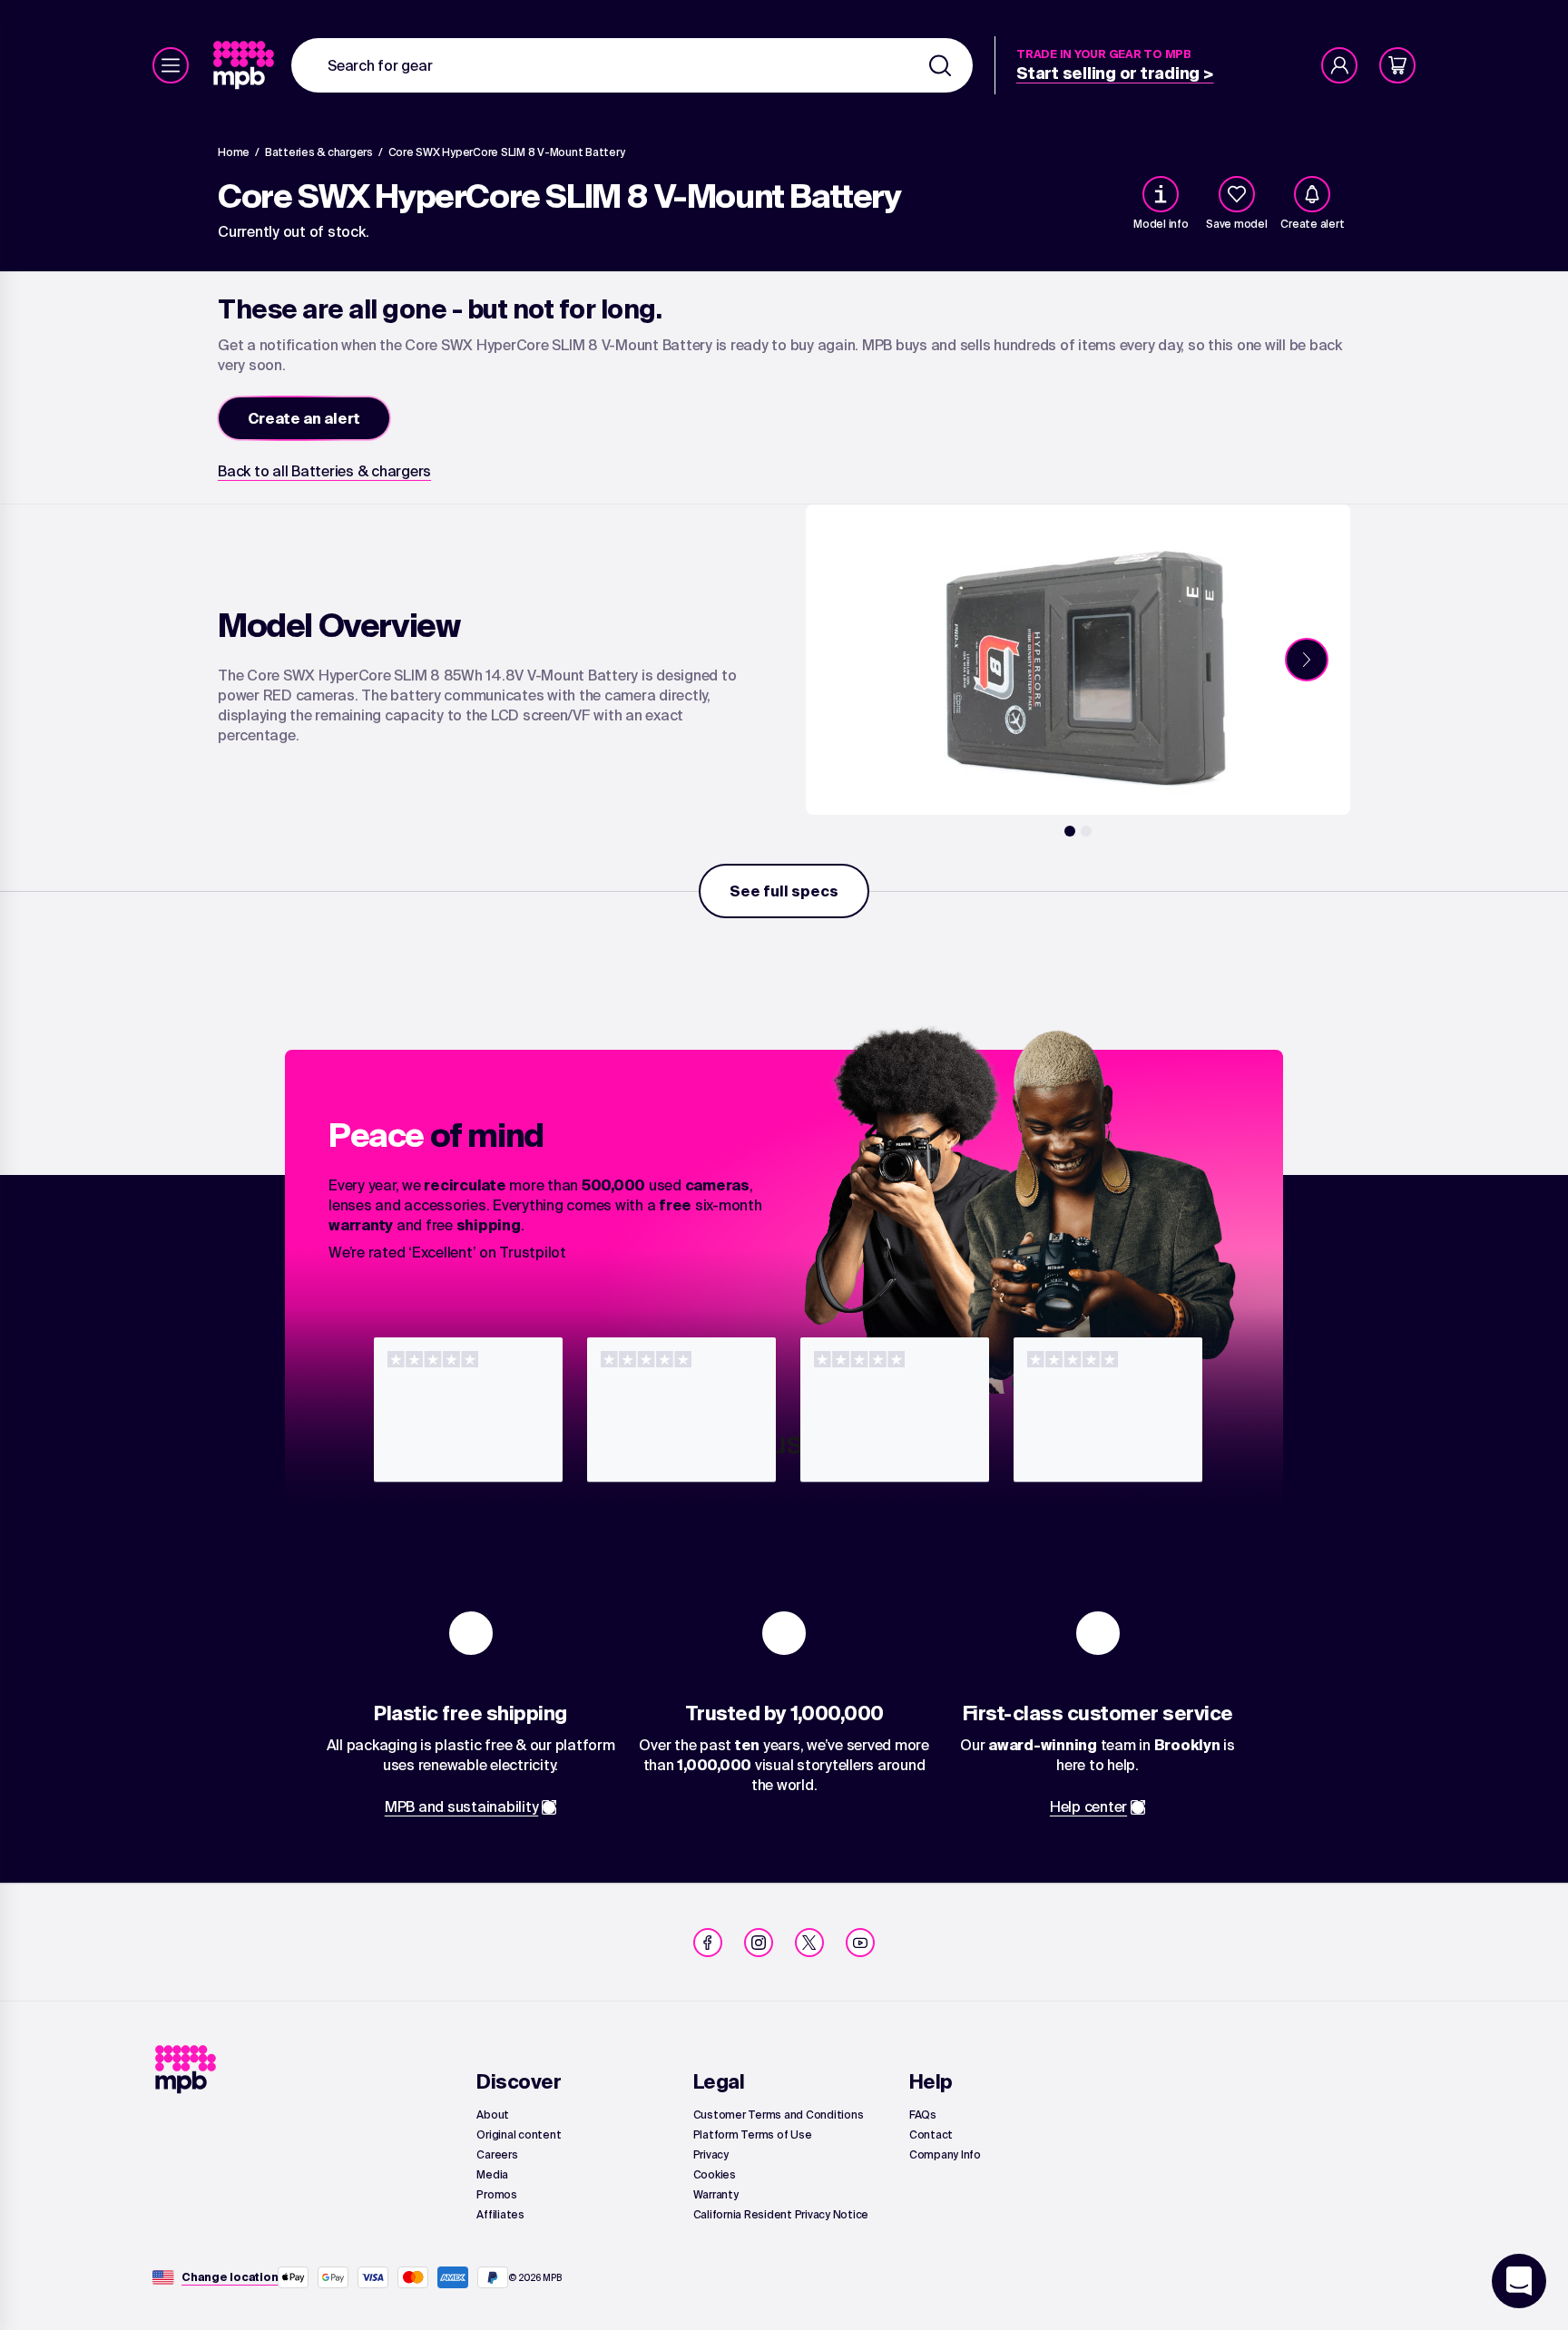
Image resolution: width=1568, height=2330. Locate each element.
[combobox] (632, 65)
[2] (1086, 831)
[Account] (1339, 65)
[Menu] (171, 65)
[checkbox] (1237, 194)
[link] (245, 65)
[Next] (1307, 660)
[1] (1070, 831)
